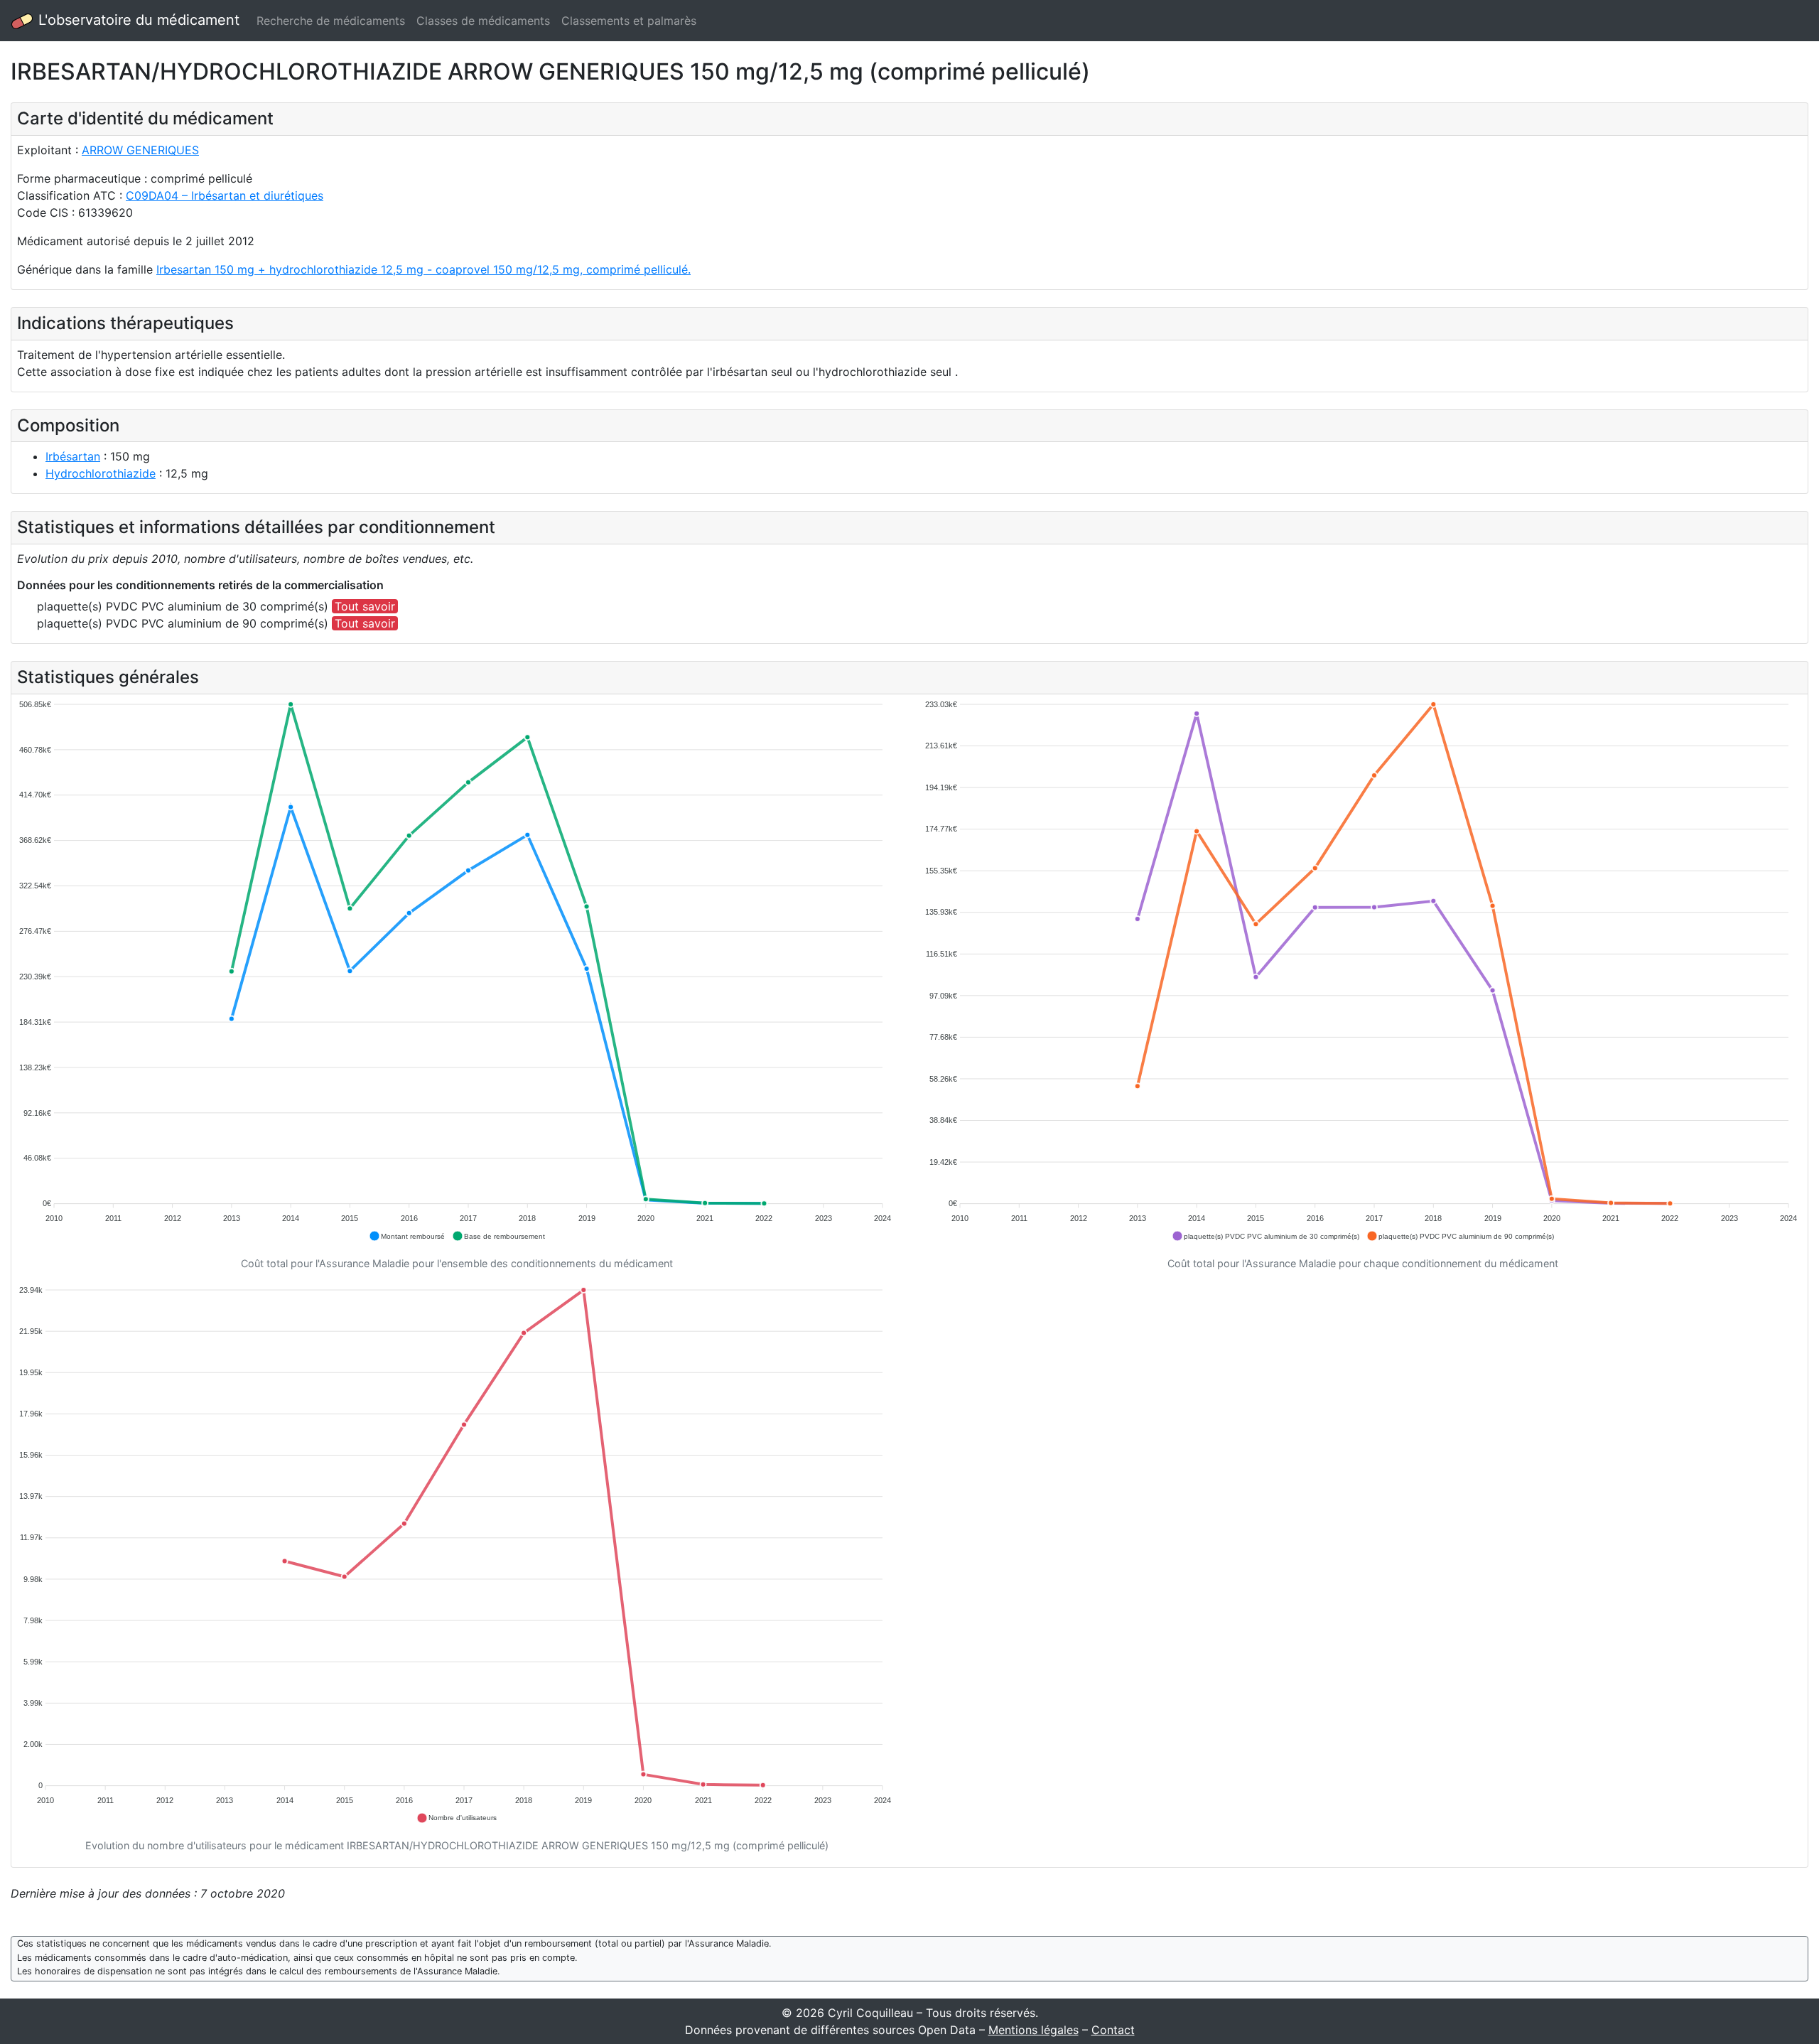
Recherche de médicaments (331, 21)
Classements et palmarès (629, 21)
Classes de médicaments (483, 21)
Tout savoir (365, 606)
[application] (457, 971)
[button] (407, 1236)
